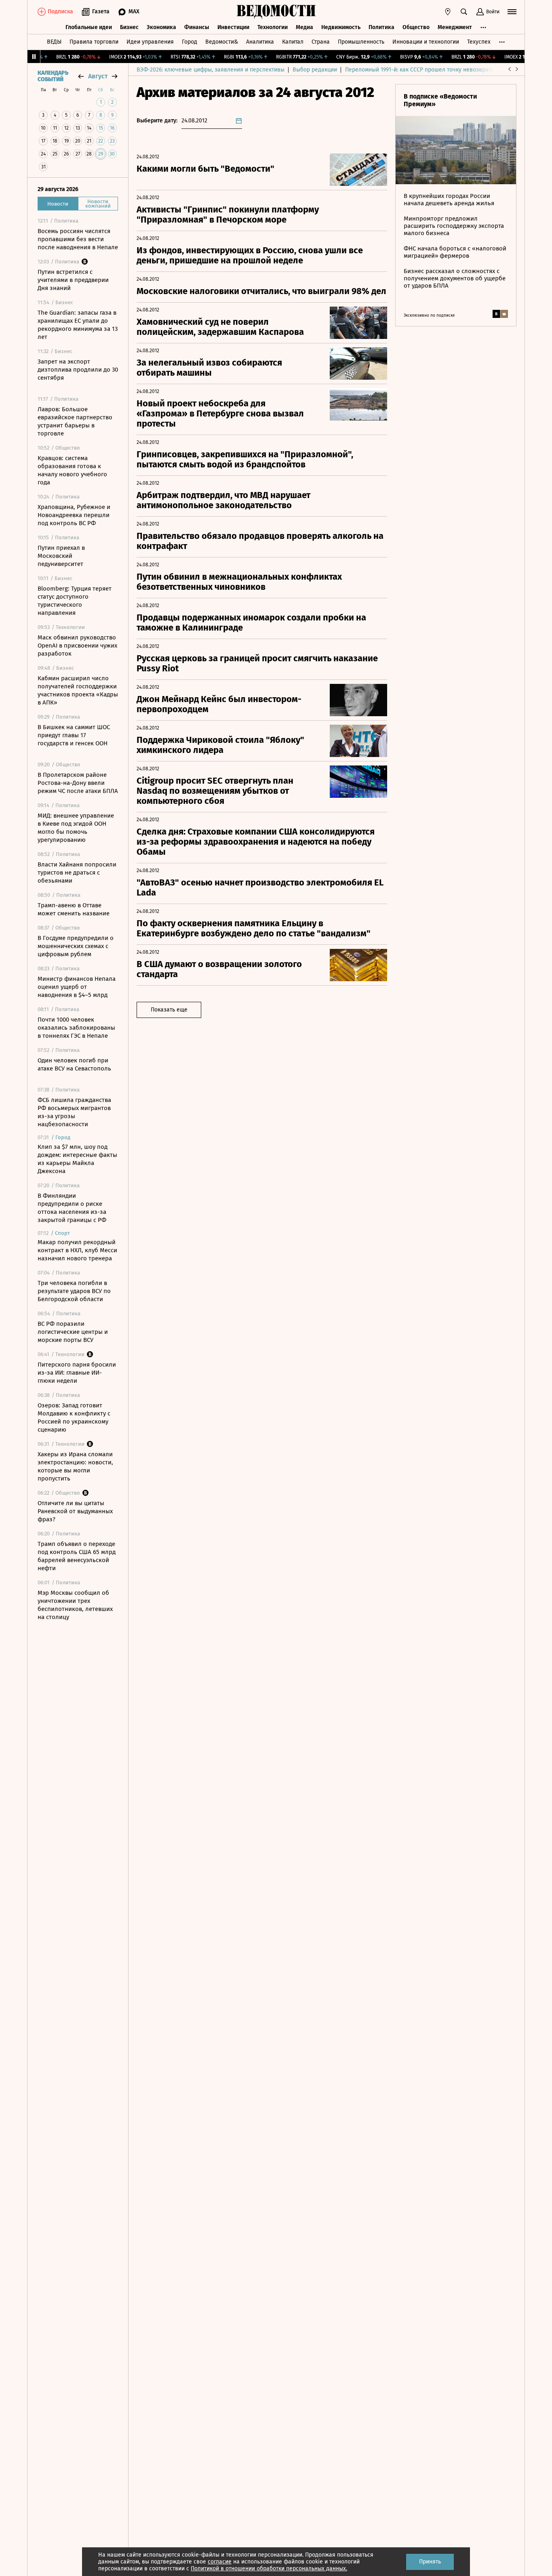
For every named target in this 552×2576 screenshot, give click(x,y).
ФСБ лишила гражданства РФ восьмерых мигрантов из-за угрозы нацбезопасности (74, 1112)
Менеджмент (455, 27)
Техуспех (479, 42)
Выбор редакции (315, 70)
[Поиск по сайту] (464, 12)
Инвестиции (233, 27)
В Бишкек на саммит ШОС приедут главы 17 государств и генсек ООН (74, 735)
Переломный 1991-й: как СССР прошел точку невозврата (419, 70)
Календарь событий (53, 76)
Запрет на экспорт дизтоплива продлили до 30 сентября (78, 370)
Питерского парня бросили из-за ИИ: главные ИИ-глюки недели (77, 1373)
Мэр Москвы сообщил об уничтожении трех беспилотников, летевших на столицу (75, 1605)
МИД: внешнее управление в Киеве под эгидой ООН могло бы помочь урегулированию (76, 828)
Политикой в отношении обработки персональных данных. (269, 2569)
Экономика (161, 27)
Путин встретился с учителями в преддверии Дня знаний (73, 280)
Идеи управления (150, 42)
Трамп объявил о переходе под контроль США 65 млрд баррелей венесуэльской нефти (77, 1556)
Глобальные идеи (89, 27)
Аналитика (260, 42)
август (98, 76)
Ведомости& (222, 42)
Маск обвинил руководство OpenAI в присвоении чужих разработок (77, 646)
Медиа (304, 27)
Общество (416, 27)
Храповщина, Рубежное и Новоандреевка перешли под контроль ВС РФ (74, 515)
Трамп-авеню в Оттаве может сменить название (74, 909)
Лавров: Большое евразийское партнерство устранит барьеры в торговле (75, 421)
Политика (381, 27)
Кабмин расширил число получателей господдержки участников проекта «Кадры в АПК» (78, 690)
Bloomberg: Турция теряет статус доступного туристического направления (75, 601)
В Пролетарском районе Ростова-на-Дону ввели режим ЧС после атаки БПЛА (78, 783)
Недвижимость (341, 27)
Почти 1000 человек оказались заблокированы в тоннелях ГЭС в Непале (76, 1028)
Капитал (293, 42)
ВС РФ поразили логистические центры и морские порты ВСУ (73, 1332)
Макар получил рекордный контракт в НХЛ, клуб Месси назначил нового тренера (77, 1250)
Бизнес (129, 27)
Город (190, 42)
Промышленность (361, 42)
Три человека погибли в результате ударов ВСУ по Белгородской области (74, 1291)
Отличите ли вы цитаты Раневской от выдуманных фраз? (75, 1511)
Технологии (273, 27)
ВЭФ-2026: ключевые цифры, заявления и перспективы (211, 70)
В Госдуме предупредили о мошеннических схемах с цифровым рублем (76, 946)
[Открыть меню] (512, 12)
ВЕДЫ (54, 42)
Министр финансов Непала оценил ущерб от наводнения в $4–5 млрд (77, 987)
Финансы (197, 27)
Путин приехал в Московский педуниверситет (61, 556)
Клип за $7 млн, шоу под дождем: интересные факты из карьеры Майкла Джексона (77, 1159)
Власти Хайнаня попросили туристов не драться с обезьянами (77, 873)
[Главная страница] (276, 12)
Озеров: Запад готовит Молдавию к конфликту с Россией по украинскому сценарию (74, 1417)
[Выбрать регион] (448, 12)
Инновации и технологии (426, 42)
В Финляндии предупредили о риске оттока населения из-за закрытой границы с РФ (72, 1208)
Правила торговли (94, 42)
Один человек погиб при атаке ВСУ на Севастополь (74, 1064)
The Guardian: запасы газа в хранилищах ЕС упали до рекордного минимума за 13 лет (78, 325)
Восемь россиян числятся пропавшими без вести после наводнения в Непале (78, 239)
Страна (321, 42)
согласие (220, 2562)
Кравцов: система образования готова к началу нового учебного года (72, 470)
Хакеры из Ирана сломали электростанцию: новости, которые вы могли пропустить (75, 1466)
